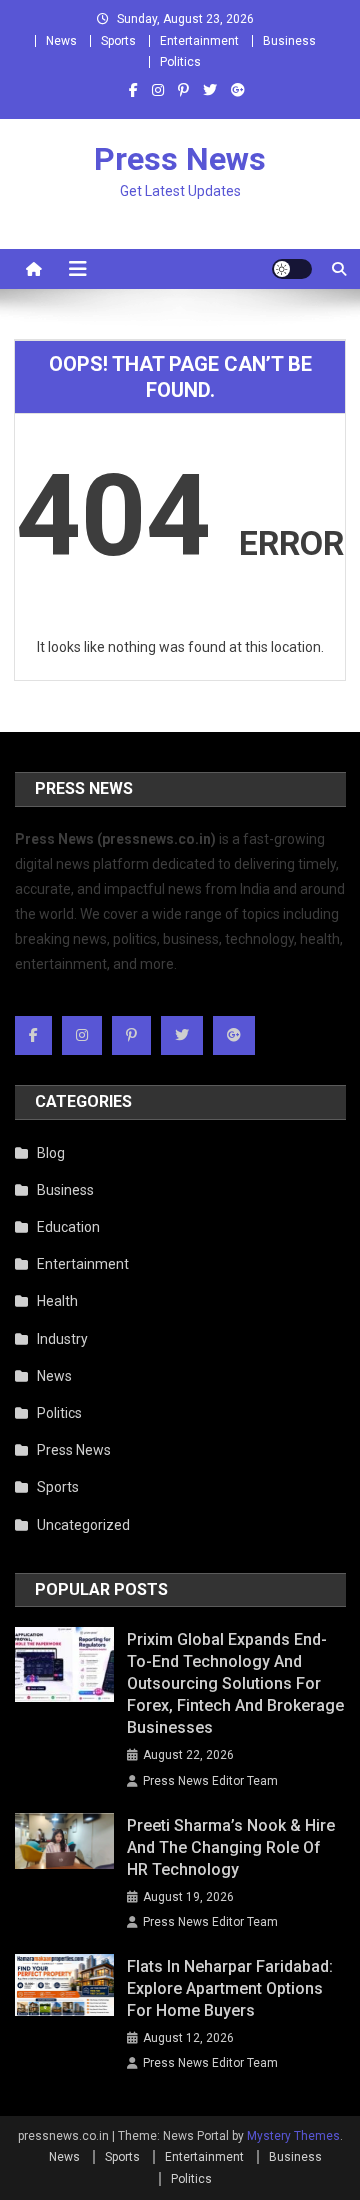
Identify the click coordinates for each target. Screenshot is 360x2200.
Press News (180, 159)
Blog (51, 1153)
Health (57, 1301)
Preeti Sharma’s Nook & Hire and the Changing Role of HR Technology (231, 1847)
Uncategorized (83, 1525)
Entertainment (199, 41)
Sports (118, 41)
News (61, 41)
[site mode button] (292, 269)
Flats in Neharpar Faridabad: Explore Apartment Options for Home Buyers (230, 1988)
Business (289, 41)
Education (68, 1227)
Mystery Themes (293, 2136)
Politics (180, 62)
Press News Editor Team (210, 1781)
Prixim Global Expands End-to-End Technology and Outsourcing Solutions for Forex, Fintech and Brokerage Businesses (235, 1683)
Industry (62, 1339)
